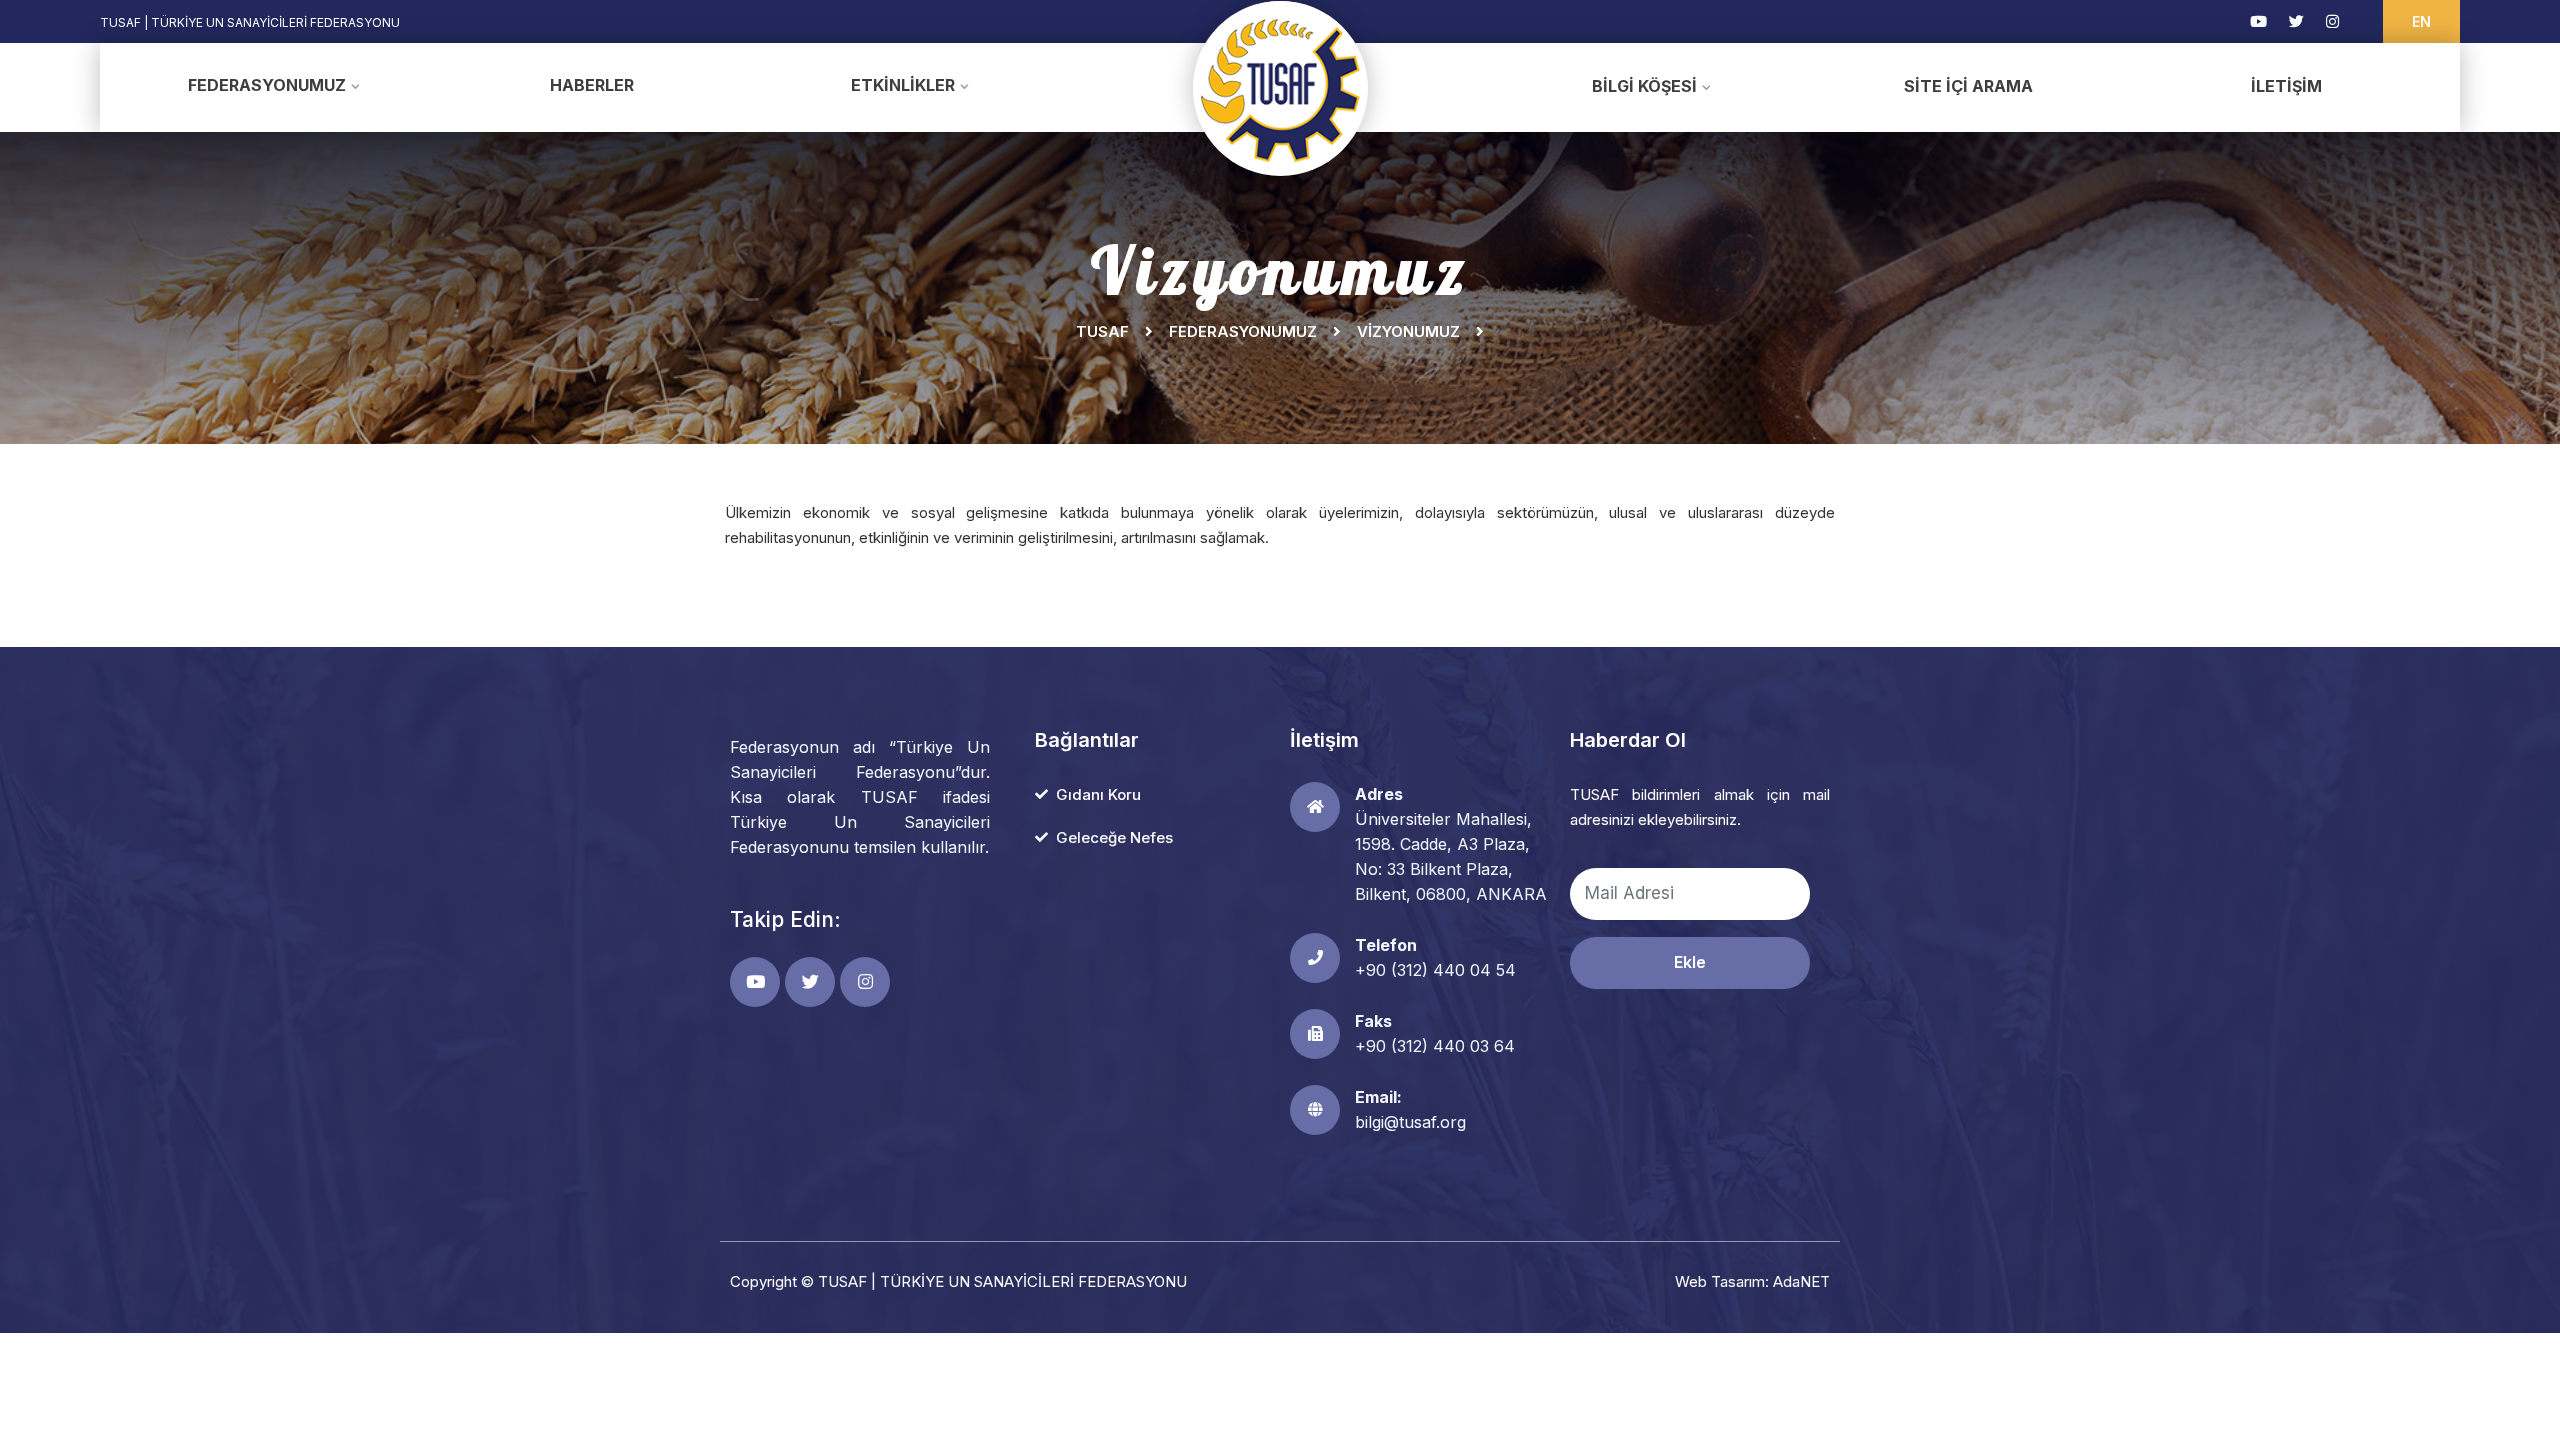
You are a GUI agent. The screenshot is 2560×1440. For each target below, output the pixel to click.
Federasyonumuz (267, 85)
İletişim (2286, 86)
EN (2421, 21)
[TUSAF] (1280, 87)
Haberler (592, 85)
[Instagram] (2332, 21)
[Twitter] (2296, 21)
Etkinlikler (903, 85)
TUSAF (1102, 331)
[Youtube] (2258, 21)
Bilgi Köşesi (1644, 86)
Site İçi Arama (1968, 86)
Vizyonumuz (1408, 331)
